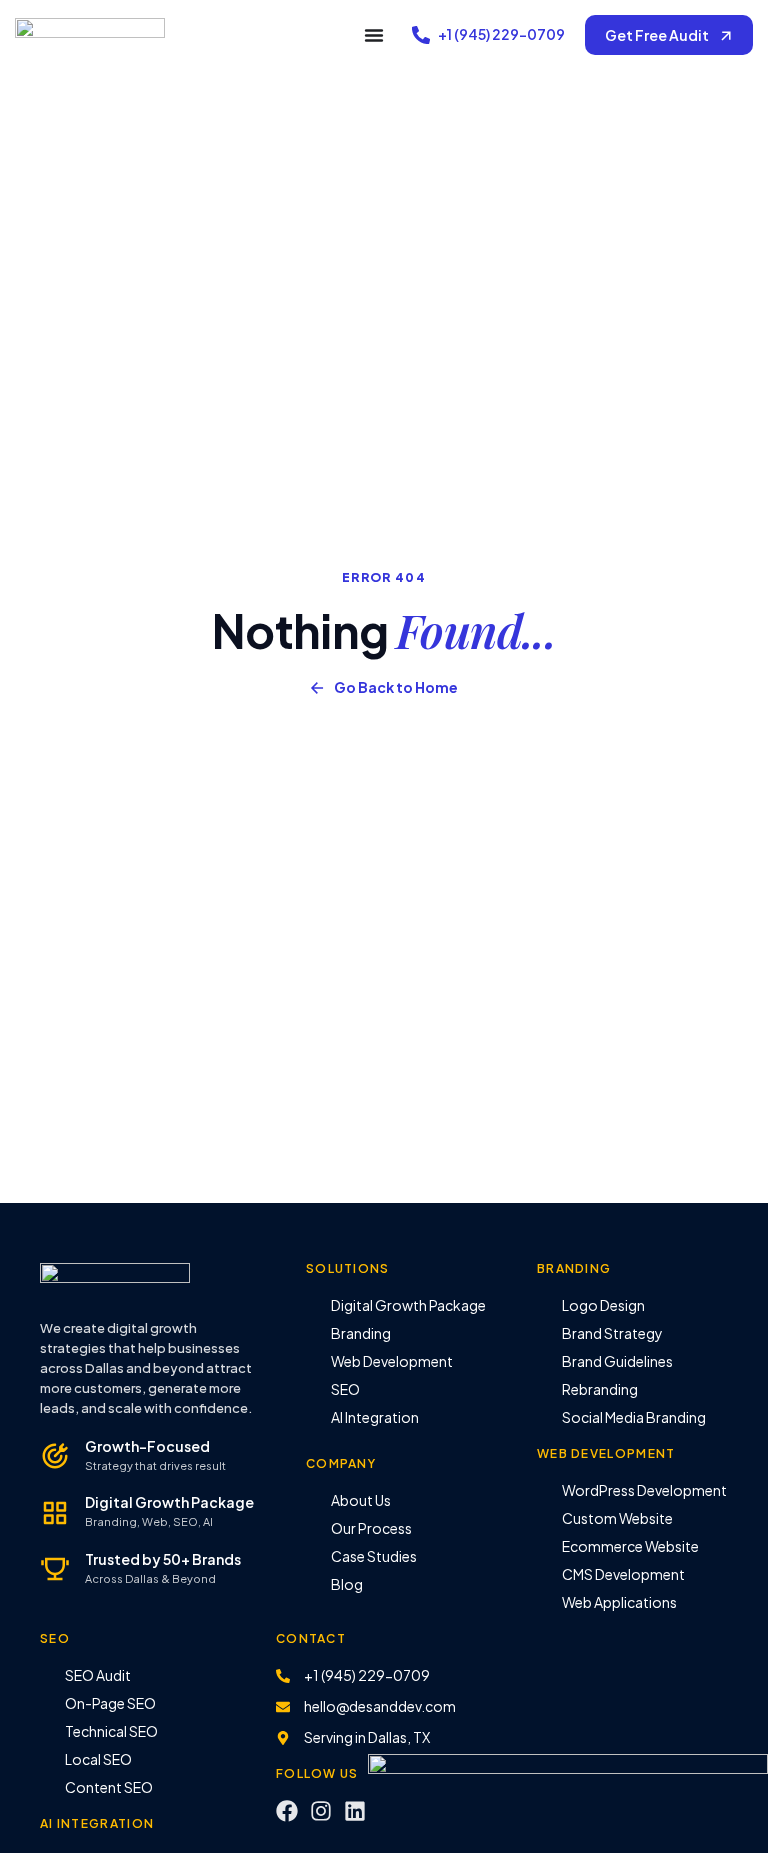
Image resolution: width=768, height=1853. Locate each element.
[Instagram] (321, 1811)
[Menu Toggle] (374, 35)
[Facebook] (287, 1811)
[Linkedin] (355, 1811)
